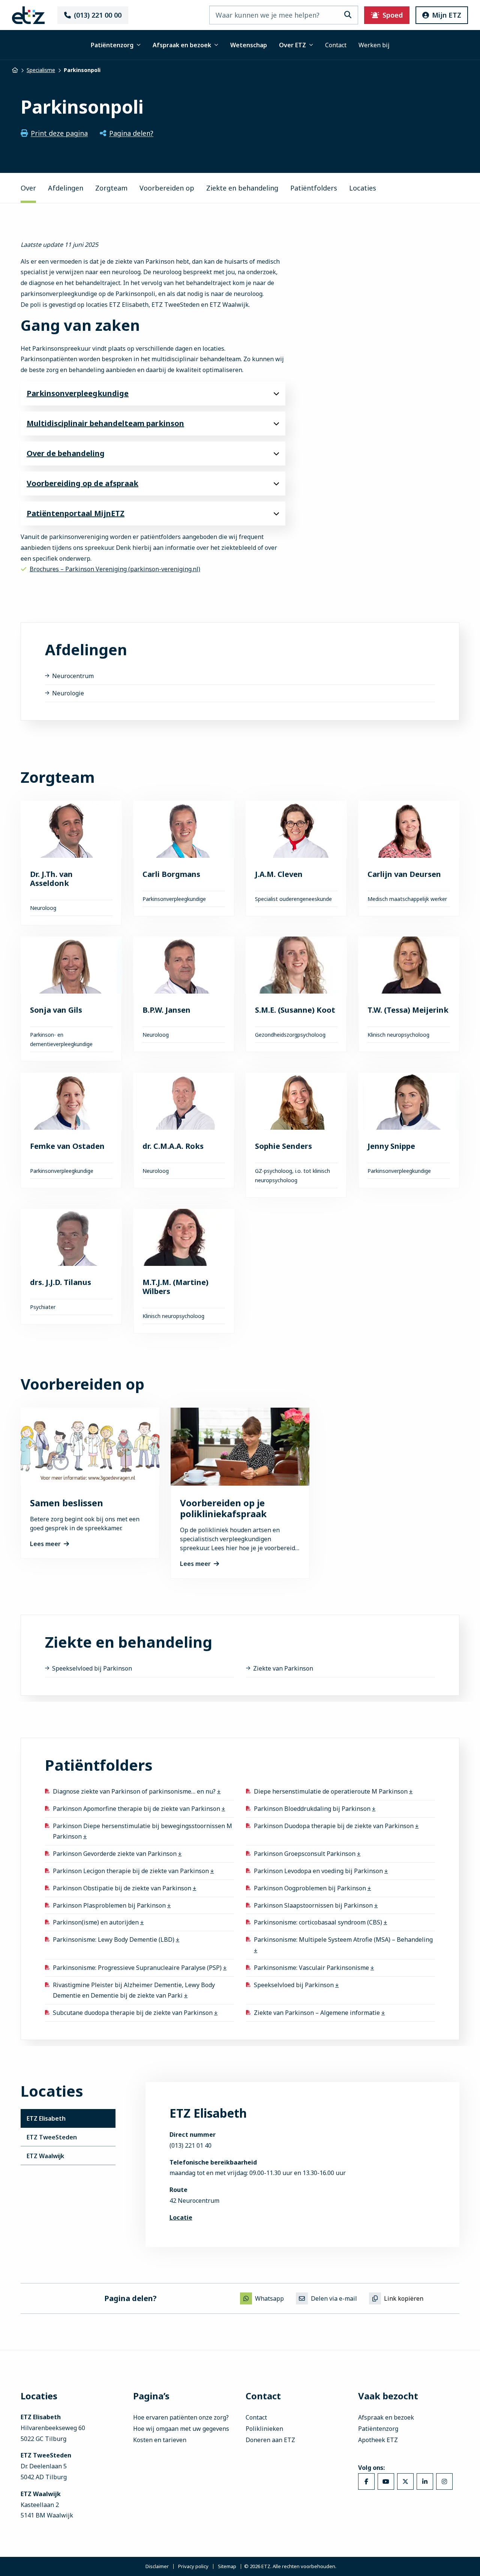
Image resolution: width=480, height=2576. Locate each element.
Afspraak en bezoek (182, 45)
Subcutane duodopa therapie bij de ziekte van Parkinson (133, 2013)
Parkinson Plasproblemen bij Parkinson (110, 1905)
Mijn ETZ (447, 15)
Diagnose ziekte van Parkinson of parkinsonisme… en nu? (135, 1791)
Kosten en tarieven (160, 2440)
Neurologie (68, 693)
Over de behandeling (66, 453)
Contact (336, 45)
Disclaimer (157, 2566)
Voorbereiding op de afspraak (82, 483)
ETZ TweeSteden (52, 2137)
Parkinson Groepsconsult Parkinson (305, 1854)
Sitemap (227, 2566)
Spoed (393, 15)
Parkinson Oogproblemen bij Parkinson (311, 1888)
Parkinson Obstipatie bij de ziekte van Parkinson (123, 1888)
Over (28, 188)
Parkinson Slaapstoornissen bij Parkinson (314, 1905)
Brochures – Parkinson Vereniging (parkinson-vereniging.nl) (115, 569)
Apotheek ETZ (378, 2440)
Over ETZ (292, 45)
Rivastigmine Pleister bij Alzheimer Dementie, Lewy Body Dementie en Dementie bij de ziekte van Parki (134, 1990)
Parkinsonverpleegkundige (78, 393)
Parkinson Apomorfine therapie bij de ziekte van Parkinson (137, 1808)
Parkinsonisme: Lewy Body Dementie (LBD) (114, 1940)
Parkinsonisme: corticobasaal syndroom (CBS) (319, 1922)
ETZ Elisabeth (46, 2118)
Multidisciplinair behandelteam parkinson (105, 423)
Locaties (363, 188)
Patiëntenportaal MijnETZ (76, 513)
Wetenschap (249, 45)
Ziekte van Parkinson (283, 1668)
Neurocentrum (73, 676)
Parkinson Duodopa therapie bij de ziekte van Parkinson (334, 1825)
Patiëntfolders (314, 188)
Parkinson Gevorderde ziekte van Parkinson (115, 1854)
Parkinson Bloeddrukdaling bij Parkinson (313, 1808)
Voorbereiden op (167, 188)
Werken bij (374, 45)
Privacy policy (193, 2566)
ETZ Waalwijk (45, 2156)
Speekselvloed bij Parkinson (92, 1668)
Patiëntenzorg (112, 45)
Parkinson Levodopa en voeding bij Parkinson (319, 1871)
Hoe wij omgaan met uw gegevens (181, 2429)
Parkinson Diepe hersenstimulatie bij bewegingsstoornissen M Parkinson (142, 1831)
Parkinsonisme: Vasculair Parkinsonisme (312, 1967)
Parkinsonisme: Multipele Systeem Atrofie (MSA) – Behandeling (343, 1940)
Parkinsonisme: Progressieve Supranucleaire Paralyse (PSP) (138, 1967)
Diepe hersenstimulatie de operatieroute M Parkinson (331, 1791)
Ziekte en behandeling (242, 188)
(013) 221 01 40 (190, 2145)
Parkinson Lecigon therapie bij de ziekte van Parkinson (132, 1871)
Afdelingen (66, 188)
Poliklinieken (264, 2429)
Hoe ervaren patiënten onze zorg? (181, 2417)
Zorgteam (111, 188)
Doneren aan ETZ (270, 2440)
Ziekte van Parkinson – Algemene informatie (318, 2013)
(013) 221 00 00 (98, 15)
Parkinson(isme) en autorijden (97, 1922)
